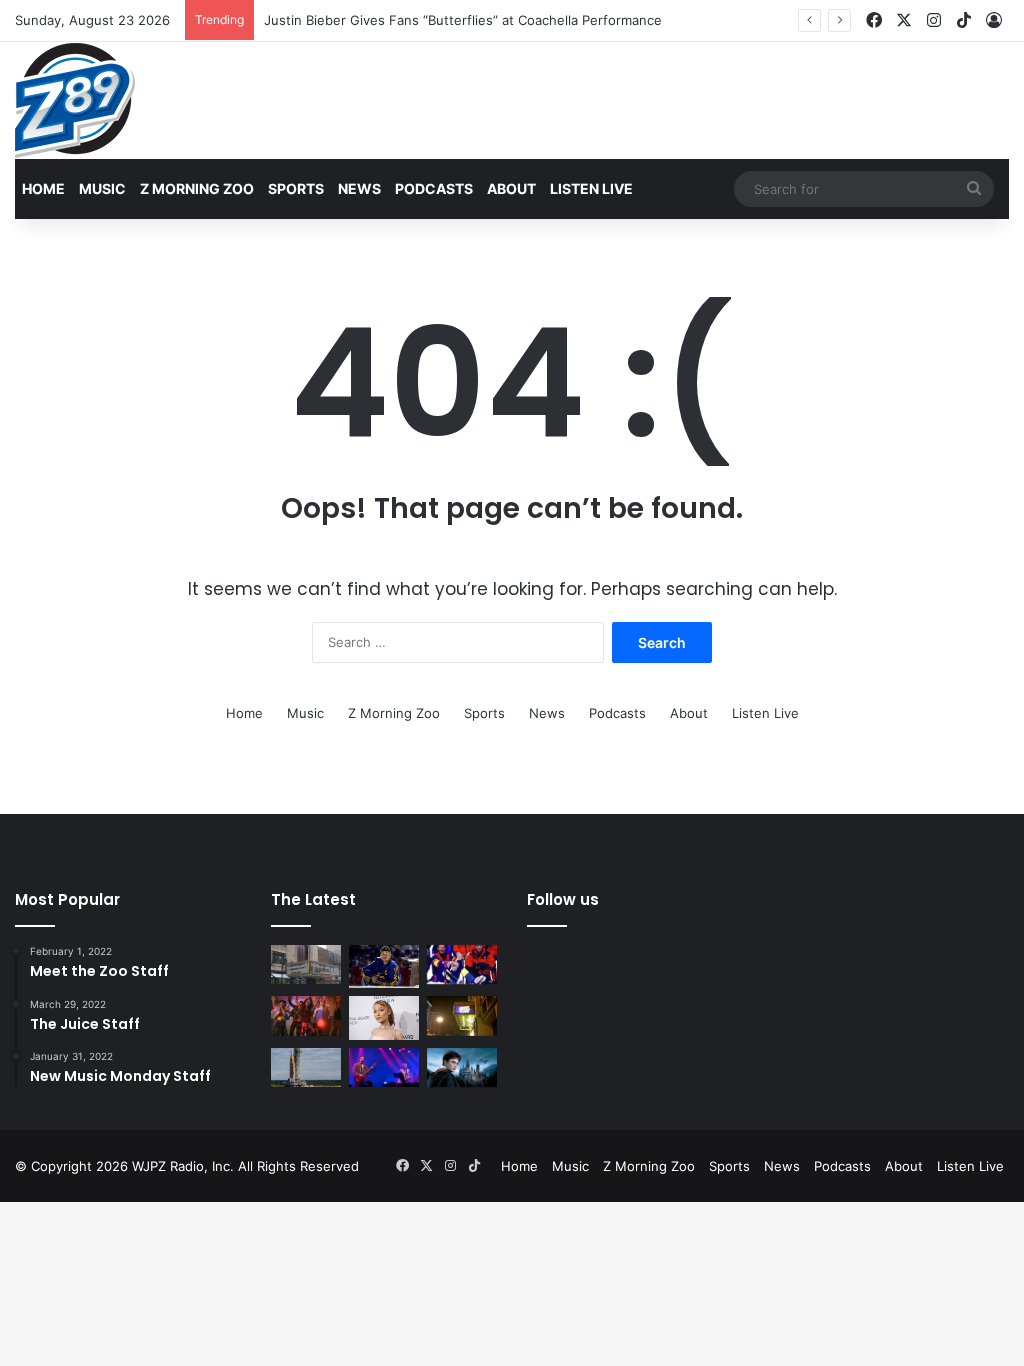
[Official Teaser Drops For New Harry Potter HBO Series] (462, 1067)
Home (43, 188)
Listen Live (591, 188)
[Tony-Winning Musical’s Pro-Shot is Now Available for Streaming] (462, 1015)
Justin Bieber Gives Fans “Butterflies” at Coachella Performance (463, 20)
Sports (296, 188)
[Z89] (75, 100)
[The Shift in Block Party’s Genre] (384, 1067)
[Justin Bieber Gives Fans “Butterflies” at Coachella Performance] (384, 966)
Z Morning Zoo (197, 188)
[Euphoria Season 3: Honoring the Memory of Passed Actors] (306, 1015)
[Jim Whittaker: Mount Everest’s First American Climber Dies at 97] (462, 964)
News (359, 188)
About (511, 188)
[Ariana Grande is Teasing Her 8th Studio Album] (384, 1017)
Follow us (563, 899)
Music (102, 188)
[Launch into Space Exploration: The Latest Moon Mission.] (306, 1067)
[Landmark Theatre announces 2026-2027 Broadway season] (306, 964)
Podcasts (434, 188)
